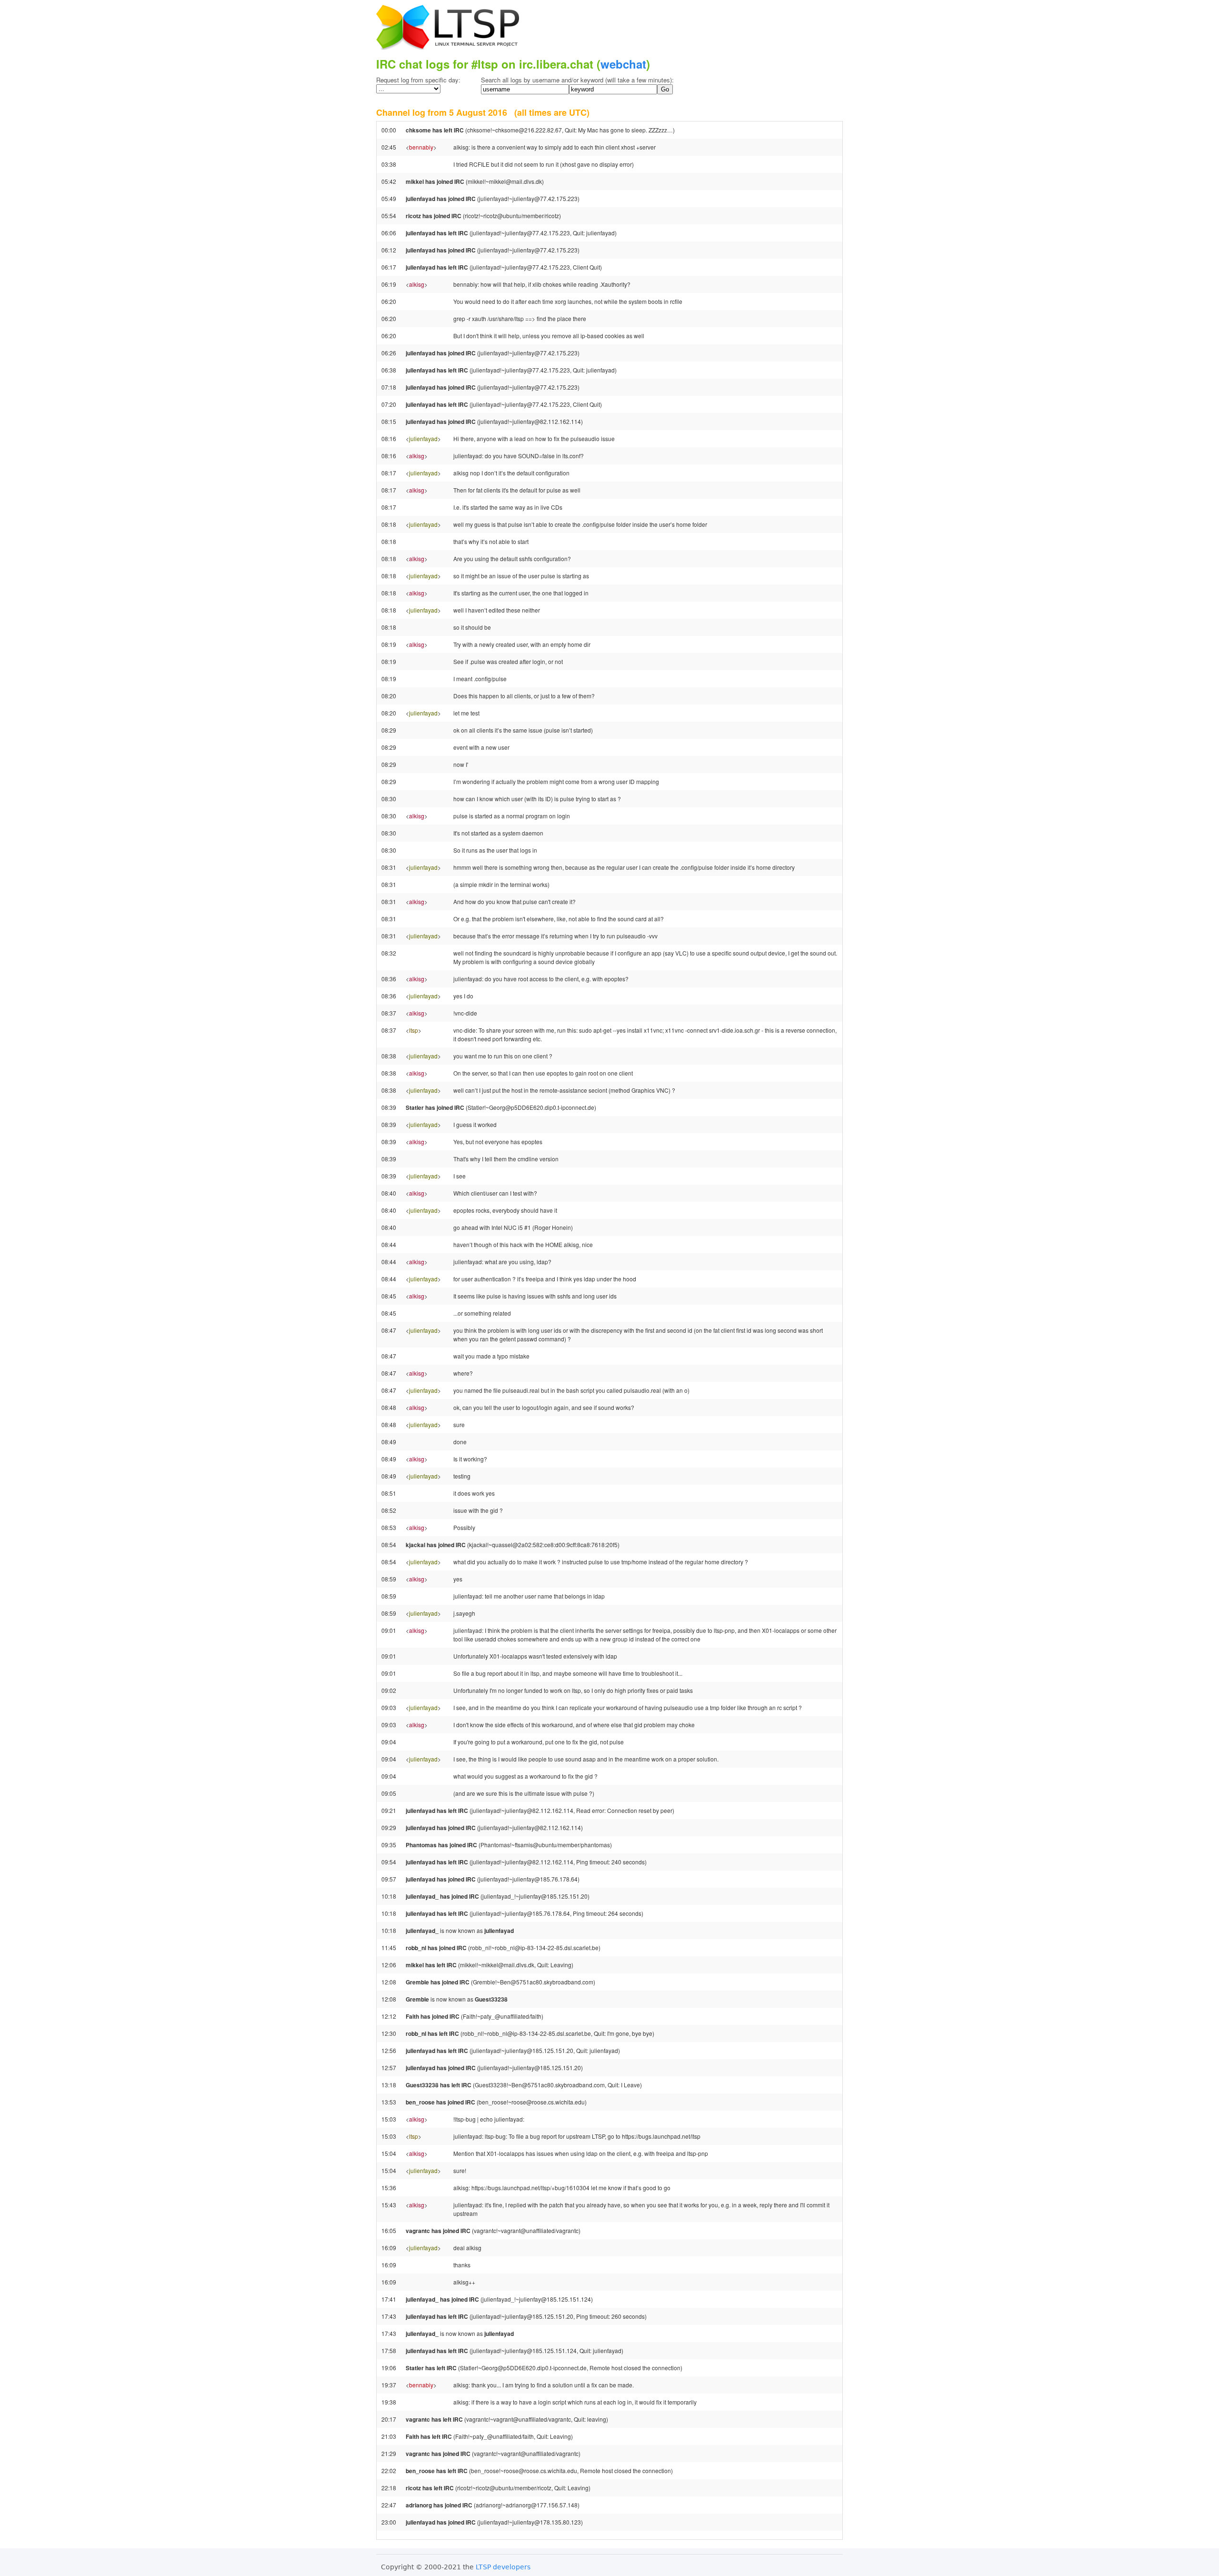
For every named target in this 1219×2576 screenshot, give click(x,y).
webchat (623, 64)
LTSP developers (503, 2567)
